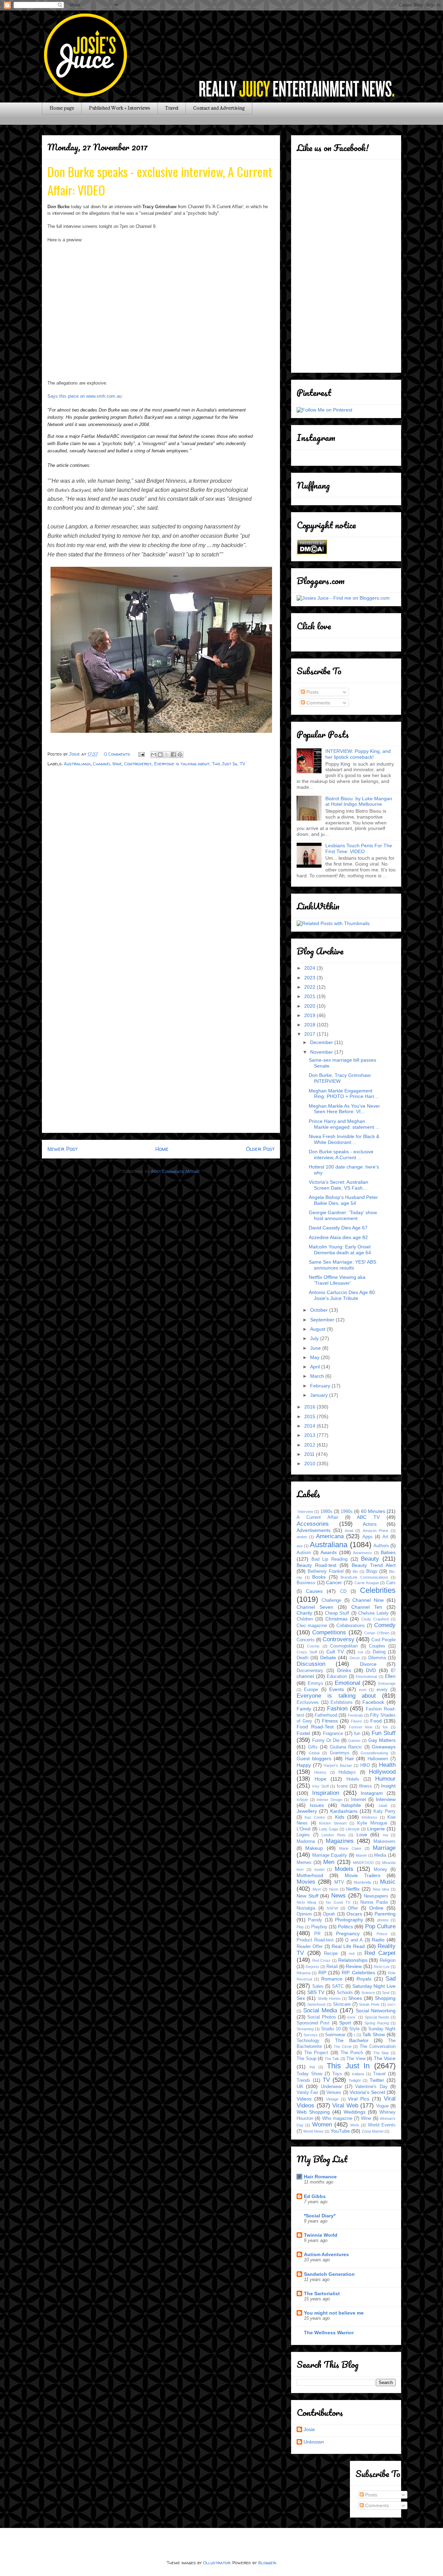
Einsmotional (366, 1677)
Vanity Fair (307, 2093)
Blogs (372, 1571)
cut (360, 1652)
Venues (334, 2093)
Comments (318, 703)
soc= (391, 2004)
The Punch (352, 2053)
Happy (304, 1765)
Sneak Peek (369, 2004)
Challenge (331, 1600)
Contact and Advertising (219, 108)
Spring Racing (377, 2023)
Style (354, 2029)
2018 (310, 1025)
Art (385, 1537)
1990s (347, 1512)
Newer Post (62, 1149)
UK (300, 2086)
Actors (370, 1524)
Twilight (355, 2080)
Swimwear (335, 2035)
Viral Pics (359, 2099)
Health (387, 1765)
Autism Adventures (326, 2254)
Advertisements (314, 1530)
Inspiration (326, 1793)
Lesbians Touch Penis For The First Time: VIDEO (359, 848)
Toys (337, 2074)
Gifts (313, 1747)
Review (354, 1966)
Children (305, 1619)
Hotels (353, 1779)
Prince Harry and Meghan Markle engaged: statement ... (344, 1124)
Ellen (390, 1676)
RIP (322, 1973)
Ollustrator (217, 2563)
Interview (386, 1799)
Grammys (340, 1753)
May (315, 1357)
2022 (310, 987)
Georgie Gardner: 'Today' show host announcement (343, 1215)
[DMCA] (312, 553)
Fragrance (333, 1734)
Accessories (313, 1524)
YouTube (340, 2131)
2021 (310, 996)
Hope (320, 1779)
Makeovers (385, 1841)
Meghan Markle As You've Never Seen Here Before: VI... (344, 1109)
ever (363, 1690)
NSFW (332, 1908)
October (320, 1310)
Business (306, 1583)
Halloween (378, 1759)
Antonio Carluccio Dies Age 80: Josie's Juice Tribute (342, 1295)
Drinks (344, 1670)
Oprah (329, 1914)
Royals (364, 1979)
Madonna (306, 1841)
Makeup (314, 1848)
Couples (377, 1646)
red (352, 1954)
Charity (304, 1613)
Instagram (372, 1793)
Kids (340, 1817)
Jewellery (307, 1811)
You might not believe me (334, 2313)
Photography (349, 1920)
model (319, 1869)
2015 (310, 1416)
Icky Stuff (320, 1786)
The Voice (385, 2058)
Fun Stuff (384, 1733)
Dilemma (377, 1658)
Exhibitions (342, 1702)
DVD (371, 1670)
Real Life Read (348, 1946)
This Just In (224, 764)
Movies (306, 1882)
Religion (388, 1960)
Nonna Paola (374, 1902)
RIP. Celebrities (358, 1973)
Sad (391, 1979)
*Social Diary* (320, 2216)
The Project (316, 2053)
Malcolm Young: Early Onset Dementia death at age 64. (341, 1250)
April (316, 1367)
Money (381, 1869)
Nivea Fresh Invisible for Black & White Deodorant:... (344, 1139)
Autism (304, 1553)
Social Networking (376, 2011)
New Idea (381, 1889)
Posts (312, 692)
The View (356, 2059)
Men (329, 1862)
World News (313, 2131)
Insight (388, 1786)
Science (368, 1993)
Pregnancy (348, 1933)
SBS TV (316, 1992)
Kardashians (344, 1811)
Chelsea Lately (373, 1613)
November (322, 1052)
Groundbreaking (374, 1753)
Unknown (314, 2442)
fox (385, 1727)
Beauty (370, 1559)
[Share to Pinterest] (180, 755)
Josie (309, 2429)
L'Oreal (304, 1829)
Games (354, 1741)
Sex (301, 1998)
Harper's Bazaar (338, 1765)
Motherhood (310, 1875)
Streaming (305, 2029)
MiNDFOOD (363, 1863)
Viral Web (345, 2106)
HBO (365, 1765)
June (316, 1348)
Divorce (368, 1664)
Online (376, 1908)
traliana (358, 2074)
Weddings (355, 2112)
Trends (304, 2080)
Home (162, 1149)
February (321, 1386)
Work (355, 2125)
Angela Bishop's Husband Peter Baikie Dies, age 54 (343, 1200)
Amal (349, 1531)
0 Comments (117, 754)
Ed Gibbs (315, 2196)
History (320, 1772)
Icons (342, 1786)
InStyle (302, 1800)
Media (380, 1855)
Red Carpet (380, 1953)
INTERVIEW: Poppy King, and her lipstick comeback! (358, 754)
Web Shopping (313, 2112)
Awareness (363, 1553)
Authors (381, 1546)
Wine (366, 2118)
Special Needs (377, 2017)
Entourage (387, 1683)
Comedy (385, 1625)
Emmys (315, 1683)
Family (304, 1709)
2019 (310, 1015)
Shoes (355, 1998)
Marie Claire (350, 1848)
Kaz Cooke (315, 1817)
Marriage (384, 1848)
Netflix (353, 1889)
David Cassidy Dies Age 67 (338, 1228)
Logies (303, 1835)
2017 (310, 1034)
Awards (329, 1552)
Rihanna (304, 1973)
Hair (350, 1758)
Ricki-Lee (382, 1967)
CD (343, 1591)
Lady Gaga (329, 1829)
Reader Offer (310, 1947)
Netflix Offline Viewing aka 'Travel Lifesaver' (337, 1280)
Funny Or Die (326, 1741)
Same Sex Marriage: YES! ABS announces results (342, 1265)
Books (319, 1577)
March (318, 1376)
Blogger (267, 2563)
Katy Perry (385, 1811)
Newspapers (376, 1896)
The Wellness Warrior (329, 2333)
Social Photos (322, 2017)
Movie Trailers (363, 1875)
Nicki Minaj (306, 1902)
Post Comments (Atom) (175, 1171)
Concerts (306, 1640)
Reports (312, 1967)
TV (242, 764)
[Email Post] (141, 754)
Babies (388, 1552)
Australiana (77, 764)
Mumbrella (362, 1882)
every (382, 1690)
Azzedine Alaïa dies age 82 (338, 1237)
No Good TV (338, 1902)
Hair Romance (320, 2177)
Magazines (340, 1841)
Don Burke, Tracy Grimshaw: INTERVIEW (340, 1078)
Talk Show (374, 2034)
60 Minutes (373, 1511)
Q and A (354, 1940)
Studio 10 (331, 2029)
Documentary (310, 1671)
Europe (311, 1690)
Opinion (304, 1914)
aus (300, 1546)
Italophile (351, 1805)
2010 (310, 1464)
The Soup (306, 2059)
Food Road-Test (315, 1727)
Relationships (353, 1960)
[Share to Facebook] (173, 755)
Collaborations (351, 1626)
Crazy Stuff (307, 1652)
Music (388, 1882)
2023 (310, 978)
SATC (338, 1986)
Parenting (385, 1914)
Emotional (347, 1683)
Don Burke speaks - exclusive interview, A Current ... (341, 1155)
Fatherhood (326, 1715)
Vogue (382, 2106)
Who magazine (337, 2118)
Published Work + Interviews (120, 108)
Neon (334, 1889)
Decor (355, 1658)
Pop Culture (380, 1926)
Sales (318, 1986)
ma (385, 1835)
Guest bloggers (314, 1758)
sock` (352, 2017)
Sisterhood (316, 2004)
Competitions (329, 1632)
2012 (310, 1445)
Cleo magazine (312, 1626)
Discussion (311, 1664)
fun (357, 1734)
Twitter (377, 2080)
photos (383, 1920)
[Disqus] (161, 863)
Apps (368, 1537)
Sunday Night (382, 2029)
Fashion (337, 1709)
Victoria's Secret (367, 2092)
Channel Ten (367, 1607)
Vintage (332, 2099)
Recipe (331, 1954)
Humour (385, 1779)
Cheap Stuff (337, 1613)
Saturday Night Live (374, 1986)
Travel (172, 108)
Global (314, 1753)
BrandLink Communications (364, 1577)
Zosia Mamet (373, 2131)
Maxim (361, 1855)
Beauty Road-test (317, 1565)
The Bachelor (352, 2040)
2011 (310, 1454)
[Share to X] (167, 755)
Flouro (356, 1721)
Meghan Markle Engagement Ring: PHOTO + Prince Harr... (343, 1094)
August (318, 1329)
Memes (304, 1863)
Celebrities (378, 1590)
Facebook (373, 1702)
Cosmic (313, 1646)
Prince (382, 1934)
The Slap (381, 2053)
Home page (62, 108)
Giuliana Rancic (346, 1747)
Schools (345, 1993)
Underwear (331, 2087)
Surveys (311, 2035)
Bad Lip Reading (329, 1559)
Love (362, 1835)
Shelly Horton (329, 1998)
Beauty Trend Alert (374, 1565)
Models (344, 1869)
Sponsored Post (313, 2023)
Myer (317, 1889)
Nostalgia (306, 1908)
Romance (332, 1979)
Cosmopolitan (344, 1646)
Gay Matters (382, 1740)
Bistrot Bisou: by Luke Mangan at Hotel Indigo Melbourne (359, 801)
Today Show (309, 2074)
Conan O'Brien (377, 1633)
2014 (310, 1426)
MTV (339, 1882)
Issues (317, 1805)
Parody (315, 1920)
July (315, 1338)
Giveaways (384, 1747)
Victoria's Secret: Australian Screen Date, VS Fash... (338, 1185)
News (338, 1896)
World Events (382, 2125)
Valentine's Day (371, 2087)
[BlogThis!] (160, 755)
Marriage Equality (330, 1855)
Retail (332, 1967)
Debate (328, 1658)
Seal (386, 1993)
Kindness (369, 1817)
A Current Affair (317, 1517)
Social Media (320, 2010)
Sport (345, 2023)
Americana (330, 1536)
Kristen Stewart (333, 1823)
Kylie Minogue (372, 1823)
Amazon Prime (376, 1531)
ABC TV (368, 1517)
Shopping (385, 1998)
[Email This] (154, 755)
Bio (355, 1571)
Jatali (383, 1806)
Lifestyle (353, 1829)
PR (317, 1934)
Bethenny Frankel (326, 1571)
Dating (379, 1652)
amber (302, 1537)
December (322, 1042)
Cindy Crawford (375, 1619)
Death (302, 1658)
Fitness (330, 1721)
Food (376, 1721)
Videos (304, 2099)
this (312, 2067)
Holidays (347, 1772)
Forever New (361, 1727)
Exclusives (308, 1702)
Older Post (260, 1149)
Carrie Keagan (367, 1583)
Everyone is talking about (182, 764)
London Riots (334, 1835)
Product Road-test (315, 1940)
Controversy (138, 764)
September (323, 1320)
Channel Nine (107, 764)
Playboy (319, 1927)
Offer (353, 1908)
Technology (308, 2041)
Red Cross (322, 1960)
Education (337, 1677)
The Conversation (378, 2047)
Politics (345, 1927)
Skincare (342, 2004)
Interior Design (329, 1800)
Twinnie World (321, 2235)
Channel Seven (315, 1607)
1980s (327, 1512)
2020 (310, 1006)
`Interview (305, 1512)
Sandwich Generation (329, 2274)
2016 (310, 1407)
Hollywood (382, 1772)
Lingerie (376, 1829)
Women (322, 2125)
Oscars (354, 1914)
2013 (310, 1435)
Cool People (383, 1640)
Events (337, 1689)
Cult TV (335, 1652)
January (320, 1395)
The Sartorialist (322, 2293)
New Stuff (308, 1896)
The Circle (343, 2047)
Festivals (355, 1715)
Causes (314, 1591)
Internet (359, 1800)
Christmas (336, 1619)
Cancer (334, 1582)
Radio (378, 1940)
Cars (391, 1583)
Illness (365, 1786)
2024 (310, 968)
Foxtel (303, 1733)
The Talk (332, 2059)
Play (300, 1927)
